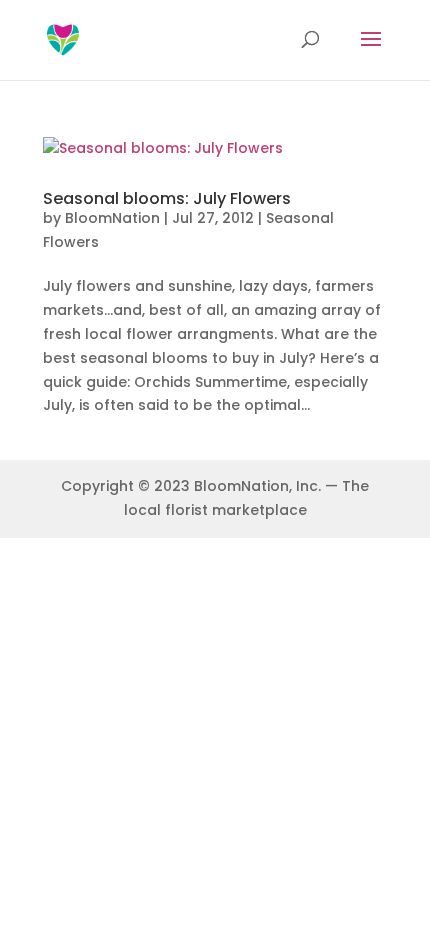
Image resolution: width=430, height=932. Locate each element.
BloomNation (112, 218)
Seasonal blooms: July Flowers (167, 198)
